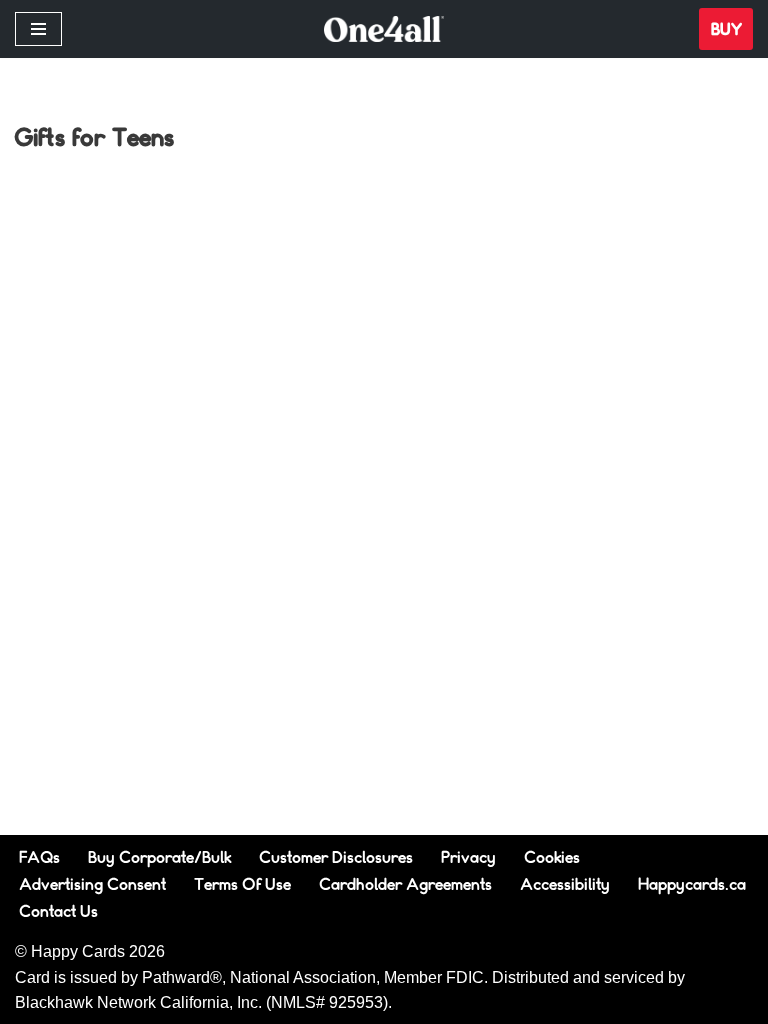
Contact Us (58, 910)
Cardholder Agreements (405, 883)
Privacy (468, 856)
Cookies (552, 856)
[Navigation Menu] (38, 29)
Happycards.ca (692, 883)
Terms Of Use (242, 883)
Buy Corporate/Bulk (159, 856)
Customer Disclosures (336, 856)
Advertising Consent (92, 883)
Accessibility (565, 883)
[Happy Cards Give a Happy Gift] (384, 29)
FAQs (39, 856)
